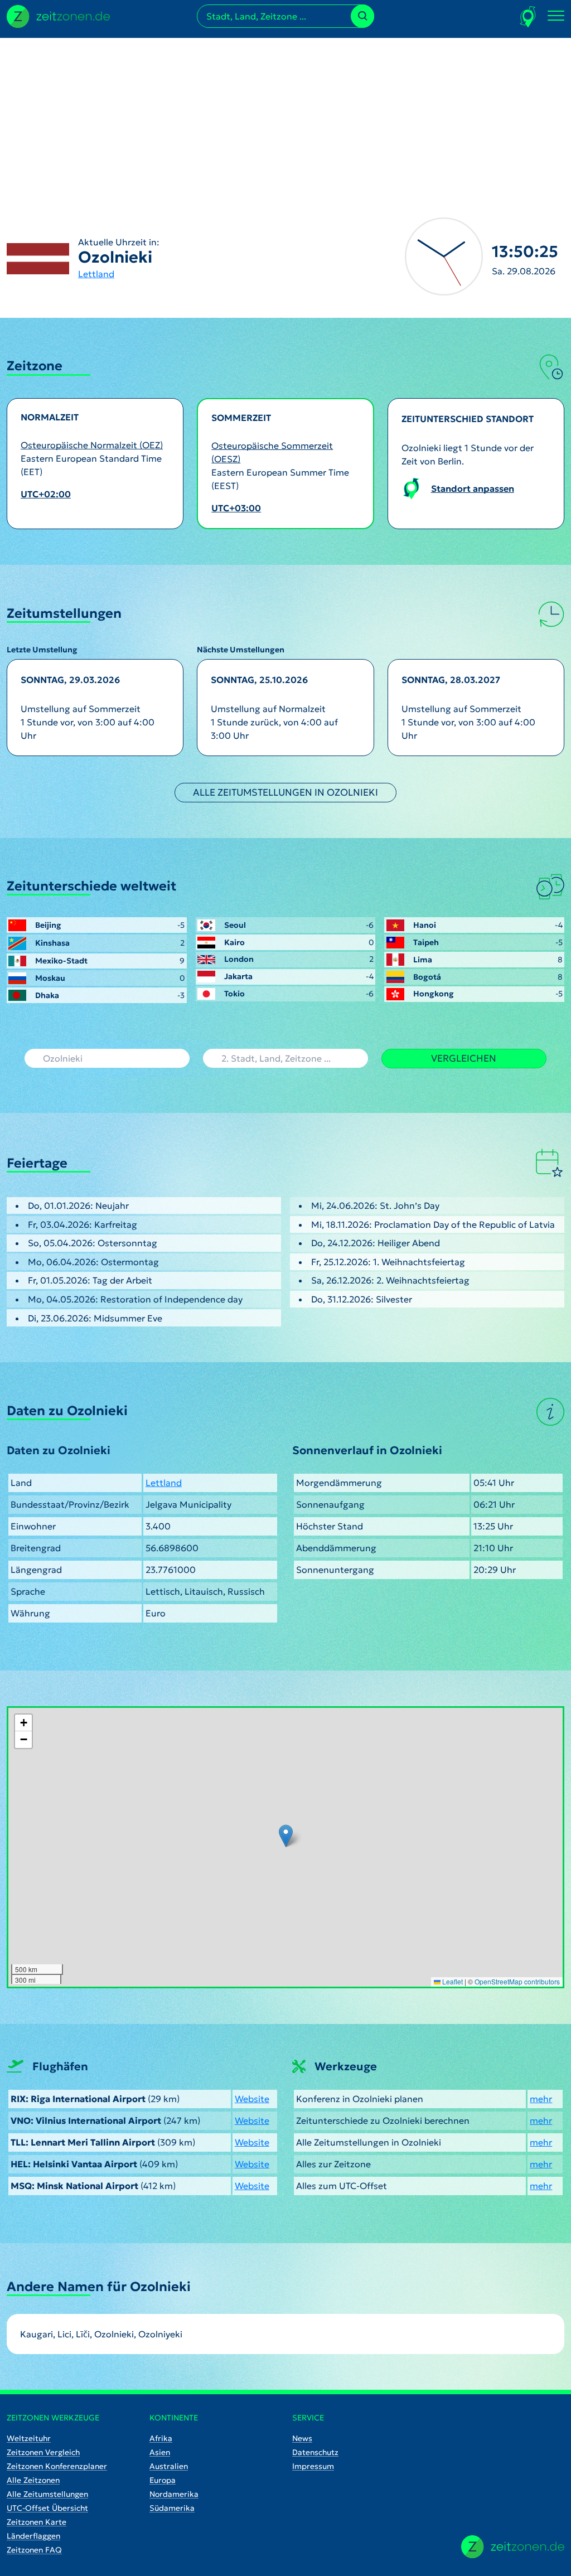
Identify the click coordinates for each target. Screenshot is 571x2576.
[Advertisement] (285, 116)
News (302, 2438)
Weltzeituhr (29, 2438)
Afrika (161, 2438)
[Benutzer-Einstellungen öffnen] (528, 16)
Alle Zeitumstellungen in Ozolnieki (285, 792)
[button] (286, 1836)
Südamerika (172, 2508)
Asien (160, 2452)
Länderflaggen (33, 2536)
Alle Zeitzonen (33, 2480)
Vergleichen (464, 1058)
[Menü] (556, 16)
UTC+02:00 (46, 494)
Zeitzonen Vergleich (43, 2452)
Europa (163, 2480)
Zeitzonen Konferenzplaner (57, 2466)
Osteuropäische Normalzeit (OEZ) (92, 445)
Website (252, 2099)
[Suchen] (362, 16)
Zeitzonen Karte (37, 2522)
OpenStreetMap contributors (517, 1981)
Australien (169, 2466)
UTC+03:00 (236, 508)
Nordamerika (174, 2494)
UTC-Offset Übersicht (47, 2508)
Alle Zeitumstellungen (47, 2494)
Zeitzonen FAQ (34, 2550)
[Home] (513, 2547)
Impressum (313, 2466)
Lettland (96, 274)
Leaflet (452, 1981)
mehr (541, 2099)
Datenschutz (315, 2452)
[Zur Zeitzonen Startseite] (58, 15)
